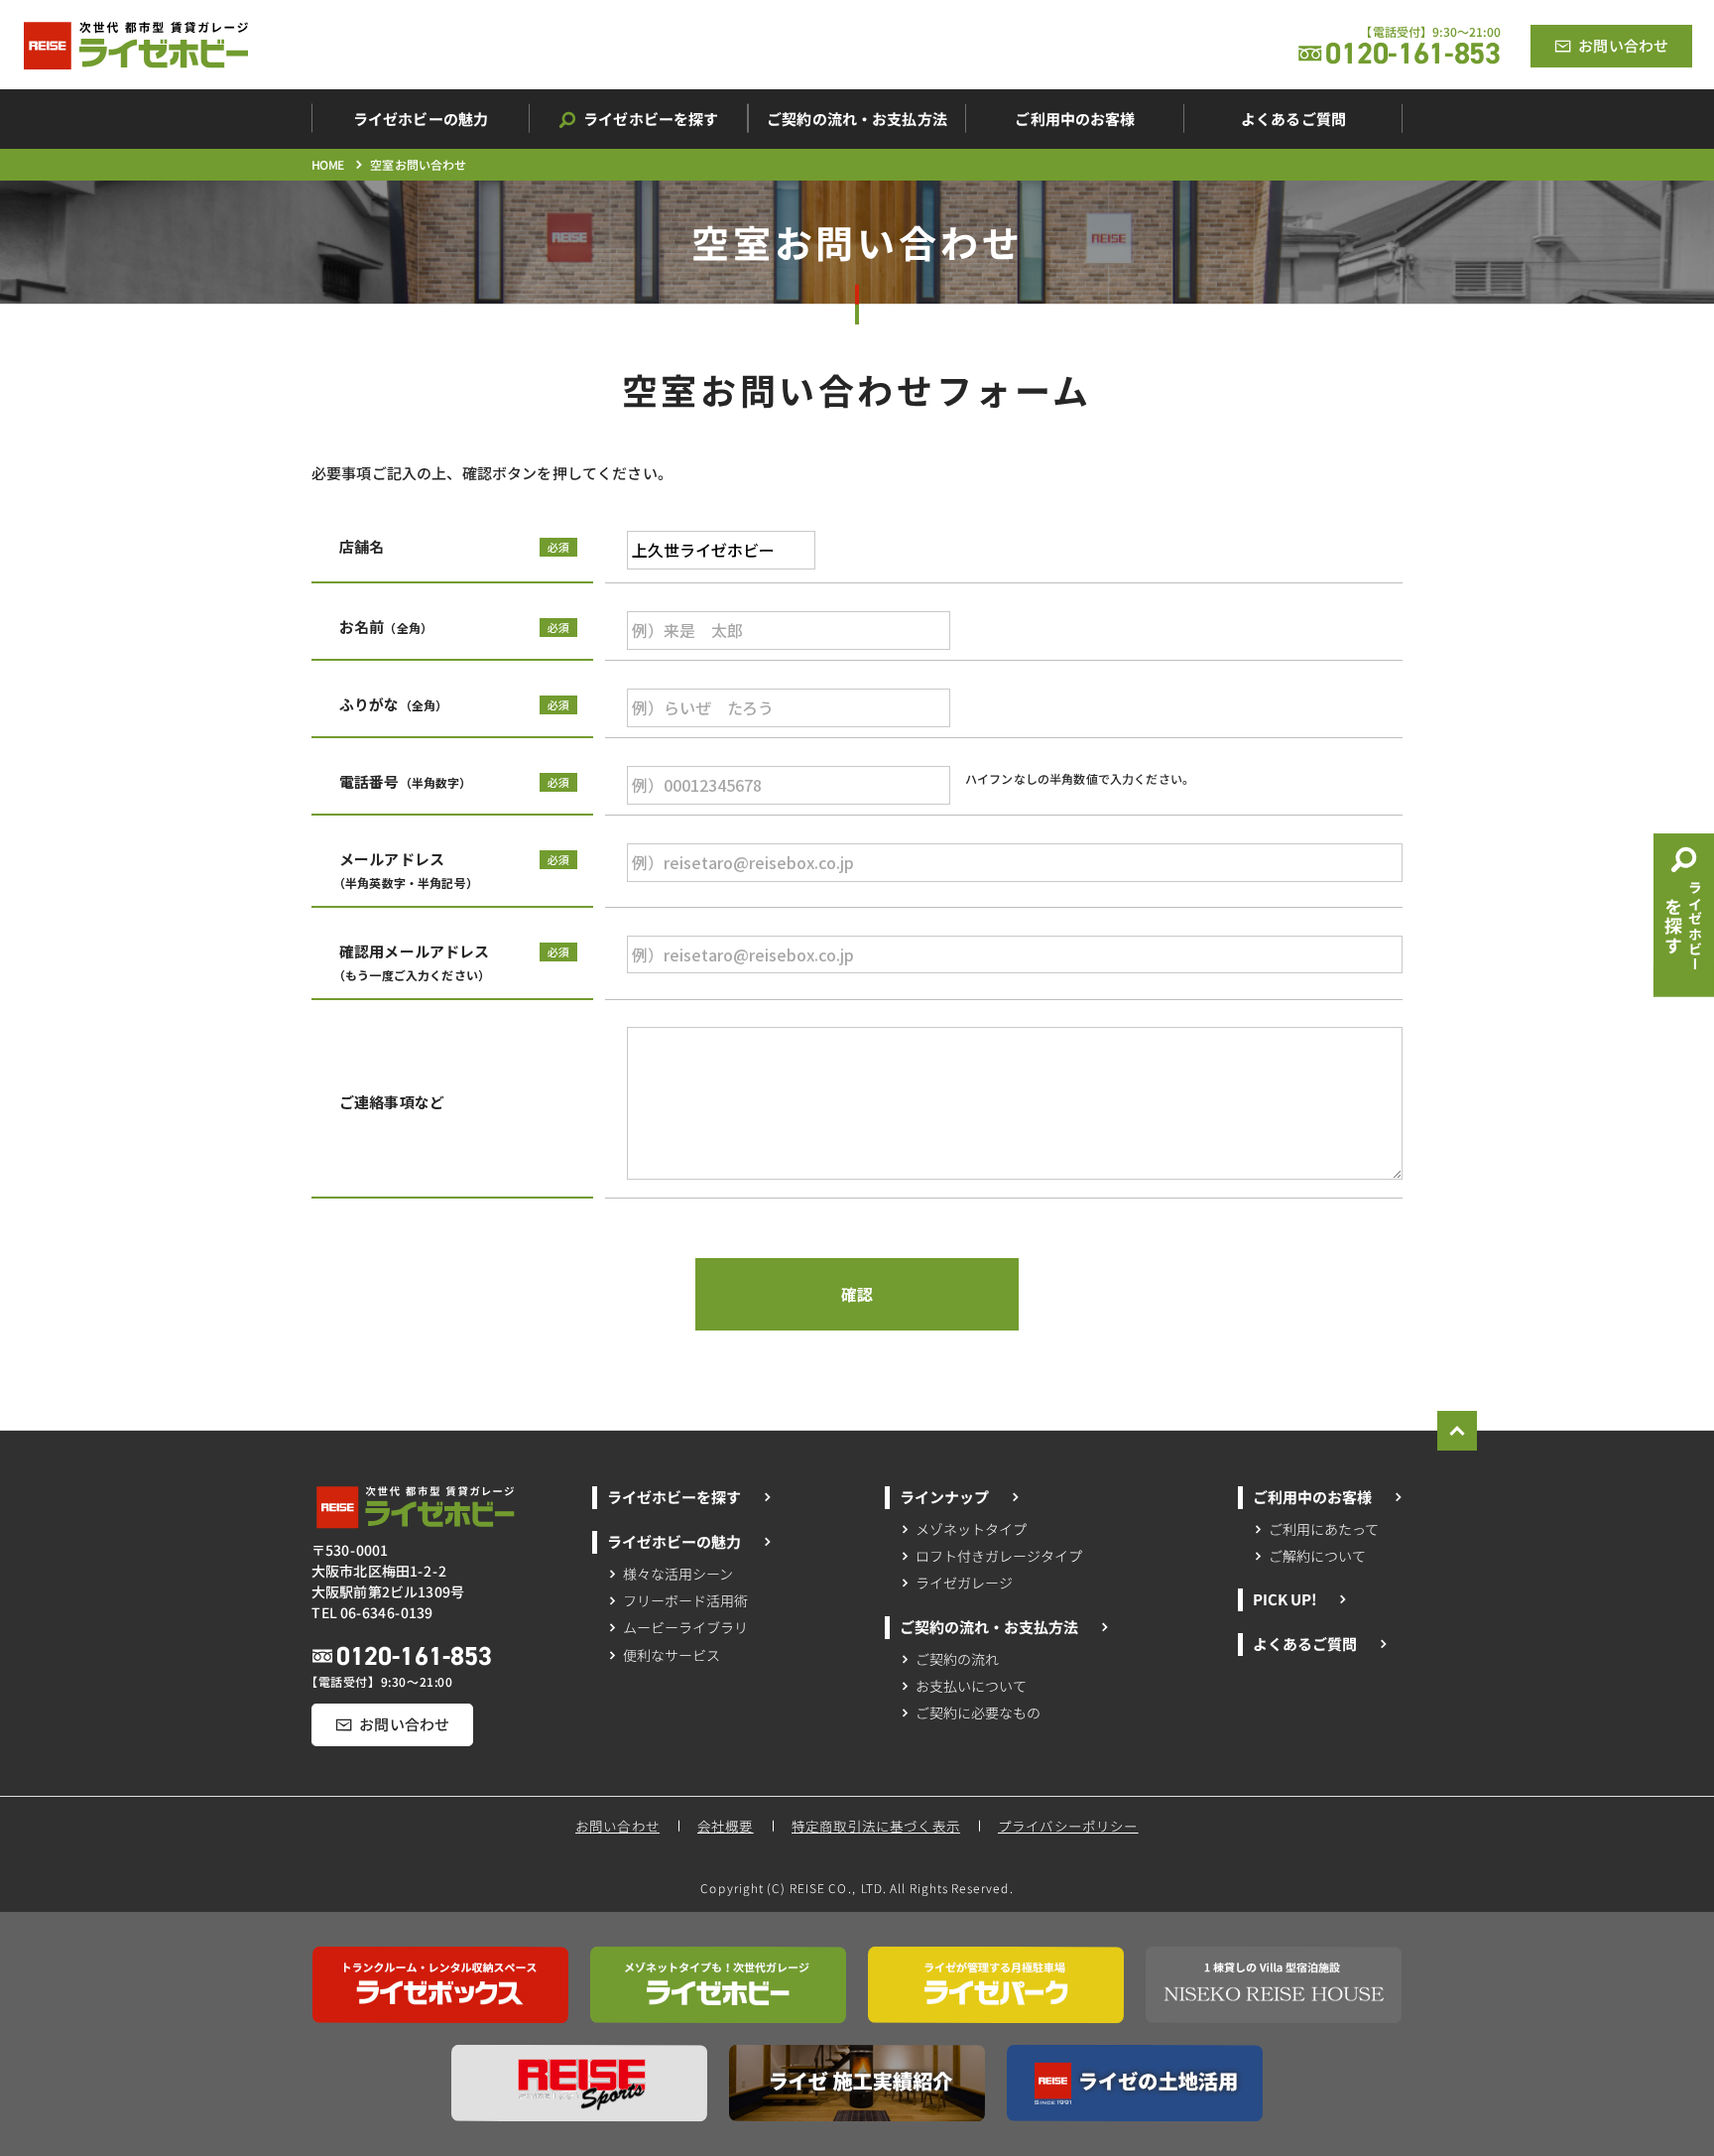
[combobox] (721, 550)
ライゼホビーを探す (673, 1497)
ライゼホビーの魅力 (673, 1541)
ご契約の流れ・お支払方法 (989, 1627)
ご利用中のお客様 (1312, 1497)
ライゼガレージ (964, 1584)
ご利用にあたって (1324, 1529)
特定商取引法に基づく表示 (876, 1826)
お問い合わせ (617, 1826)
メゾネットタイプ (972, 1529)
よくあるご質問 (1304, 1644)
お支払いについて (971, 1685)
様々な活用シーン (678, 1573)
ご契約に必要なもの (978, 1712)
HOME (328, 164)
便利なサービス (672, 1654)
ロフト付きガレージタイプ (999, 1556)
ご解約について (1317, 1556)
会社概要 (726, 1826)
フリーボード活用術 (685, 1600)
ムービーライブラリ (685, 1627)
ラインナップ (944, 1497)
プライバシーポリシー (1069, 1826)
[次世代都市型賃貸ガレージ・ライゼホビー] (136, 46)
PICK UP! (1284, 1599)
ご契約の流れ (958, 1658)
